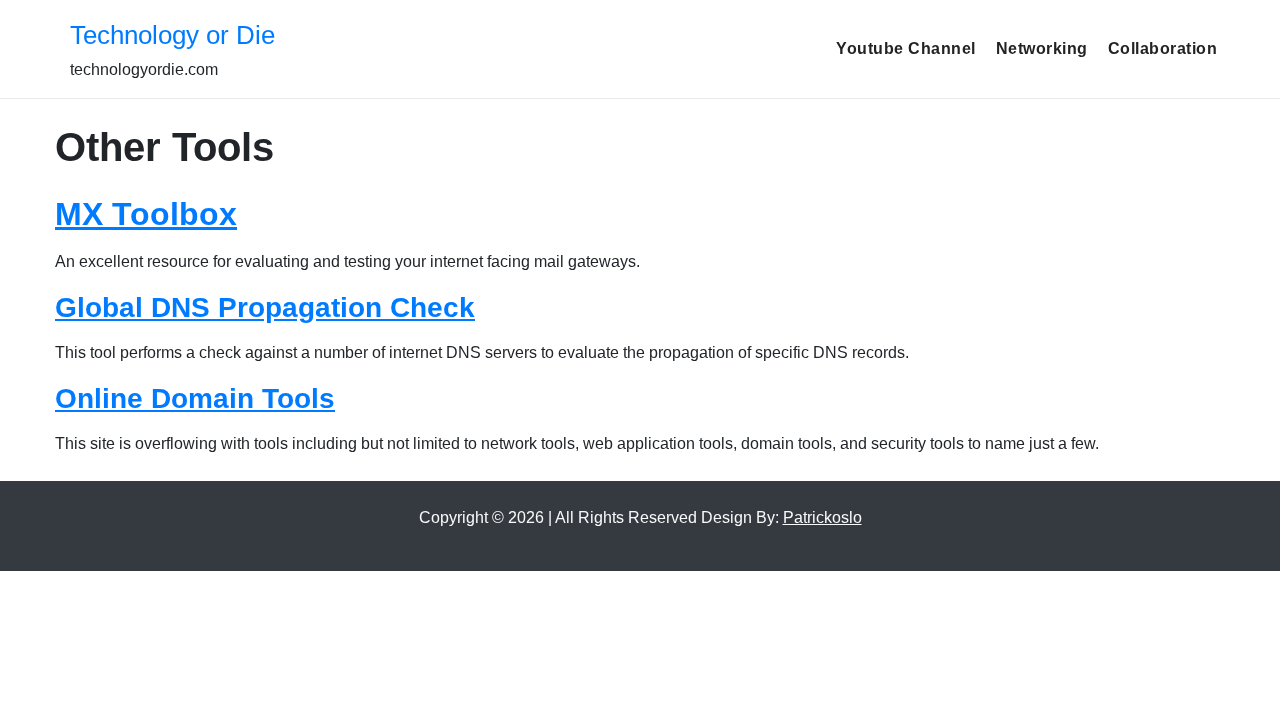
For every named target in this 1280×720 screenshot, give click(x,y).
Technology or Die (172, 35)
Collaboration (1163, 48)
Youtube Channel (906, 48)
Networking (1042, 48)
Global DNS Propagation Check (265, 307)
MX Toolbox (146, 214)
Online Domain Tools (195, 398)
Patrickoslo (822, 517)
